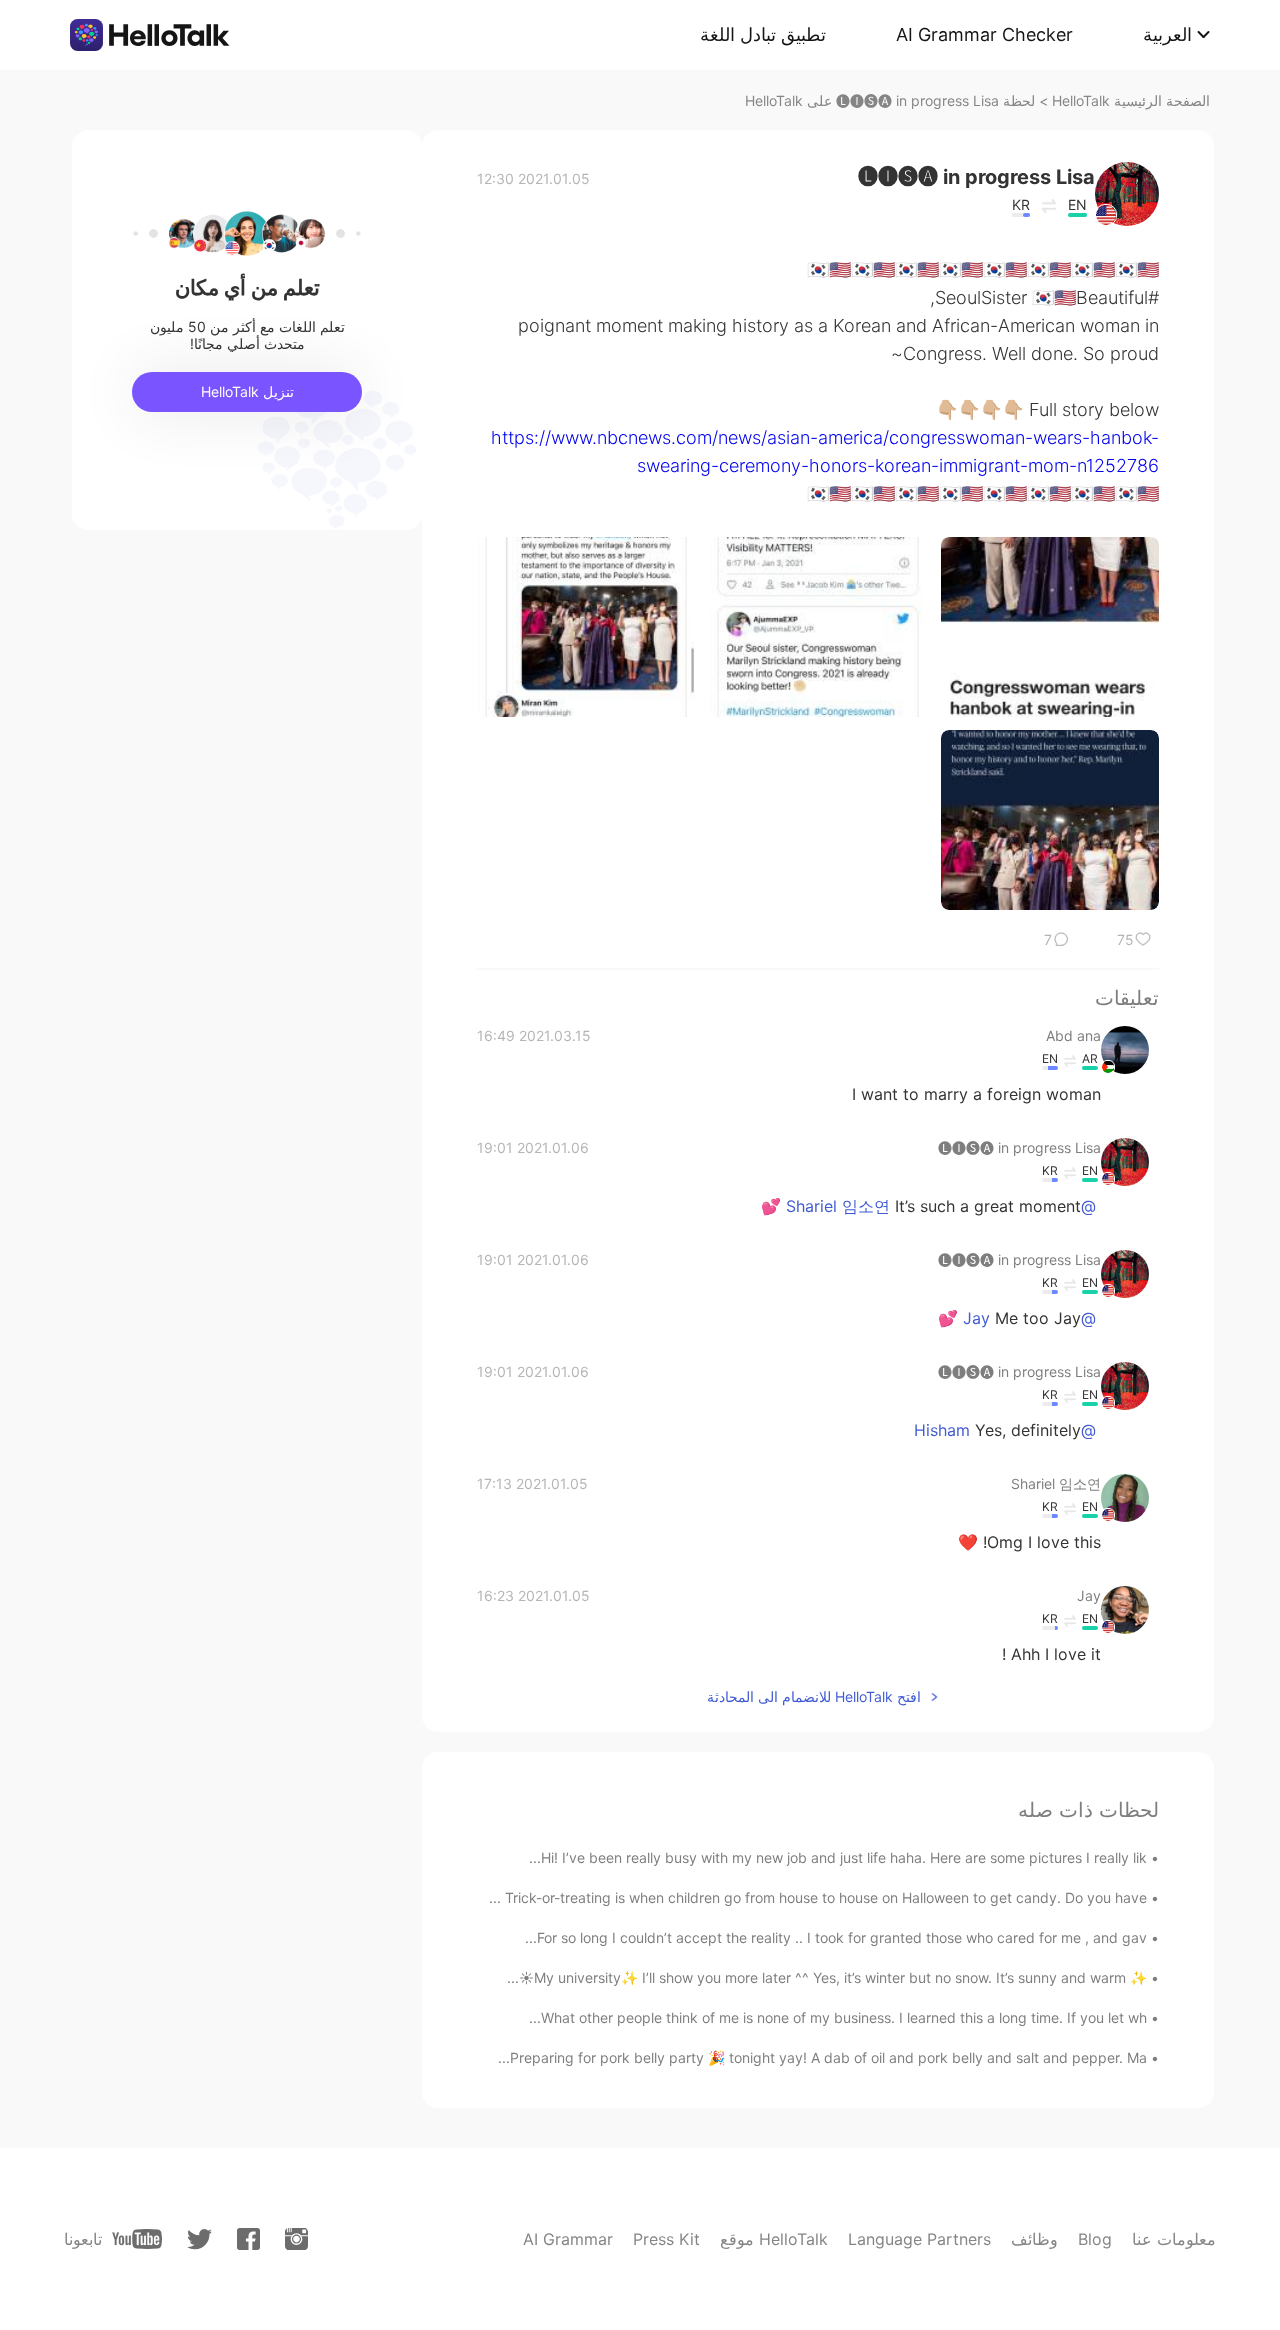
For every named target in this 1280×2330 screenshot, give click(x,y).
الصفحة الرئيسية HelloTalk (1131, 100)
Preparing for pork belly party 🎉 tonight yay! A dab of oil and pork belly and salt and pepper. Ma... (822, 2057)
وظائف (1034, 2239)
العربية (1167, 34)
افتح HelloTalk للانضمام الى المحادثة (814, 1696)
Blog (1095, 2239)
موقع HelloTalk (774, 2239)
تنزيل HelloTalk (247, 391)
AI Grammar (568, 2239)
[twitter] (199, 2239)
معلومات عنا (1174, 2239)
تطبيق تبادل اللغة (763, 34)
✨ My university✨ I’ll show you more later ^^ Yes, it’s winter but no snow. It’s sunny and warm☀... (827, 1977)
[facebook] (248, 2239)
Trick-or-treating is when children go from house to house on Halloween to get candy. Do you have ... (818, 1897)
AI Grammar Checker (984, 34)
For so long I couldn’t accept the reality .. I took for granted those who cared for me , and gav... (836, 1937)
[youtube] (137, 2239)
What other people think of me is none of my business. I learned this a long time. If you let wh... (838, 2017)
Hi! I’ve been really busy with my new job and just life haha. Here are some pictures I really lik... (838, 1857)
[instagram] (296, 2239)
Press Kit (666, 2239)
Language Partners (919, 2239)
